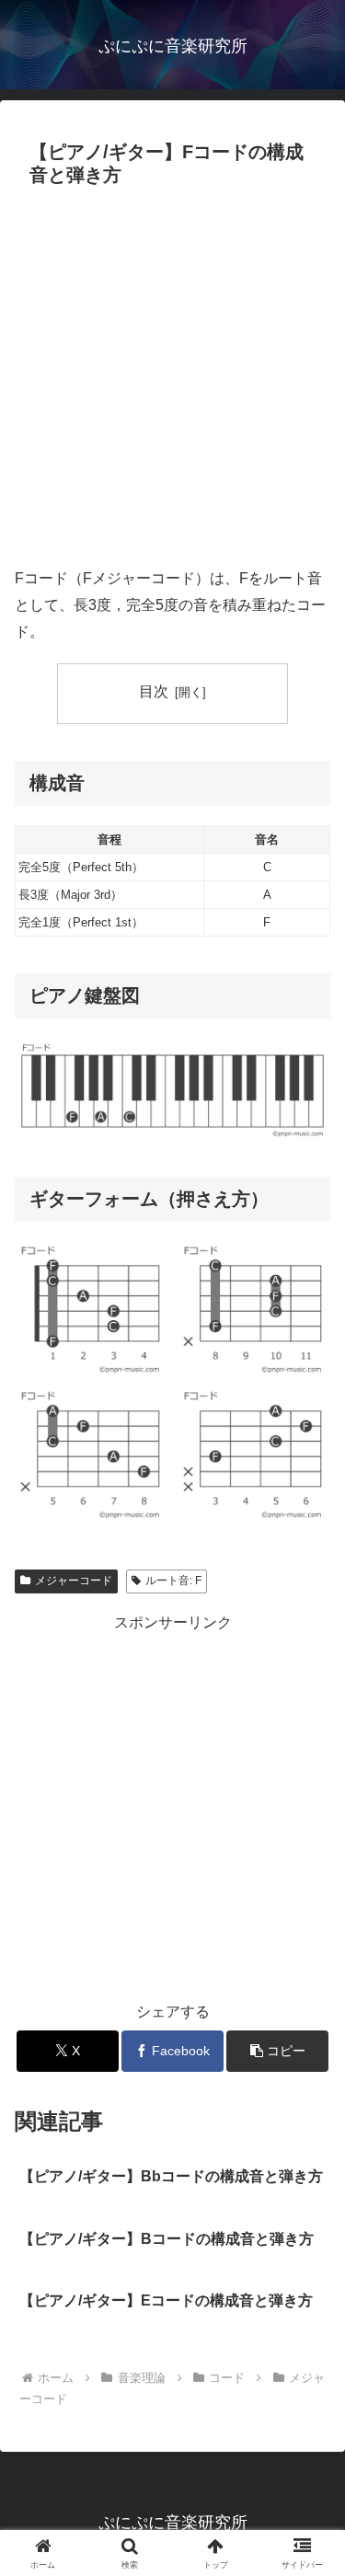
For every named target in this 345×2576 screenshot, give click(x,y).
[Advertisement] (172, 376)
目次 (154, 691)
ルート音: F (173, 1581)
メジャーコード (74, 1581)
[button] (277, 2051)
